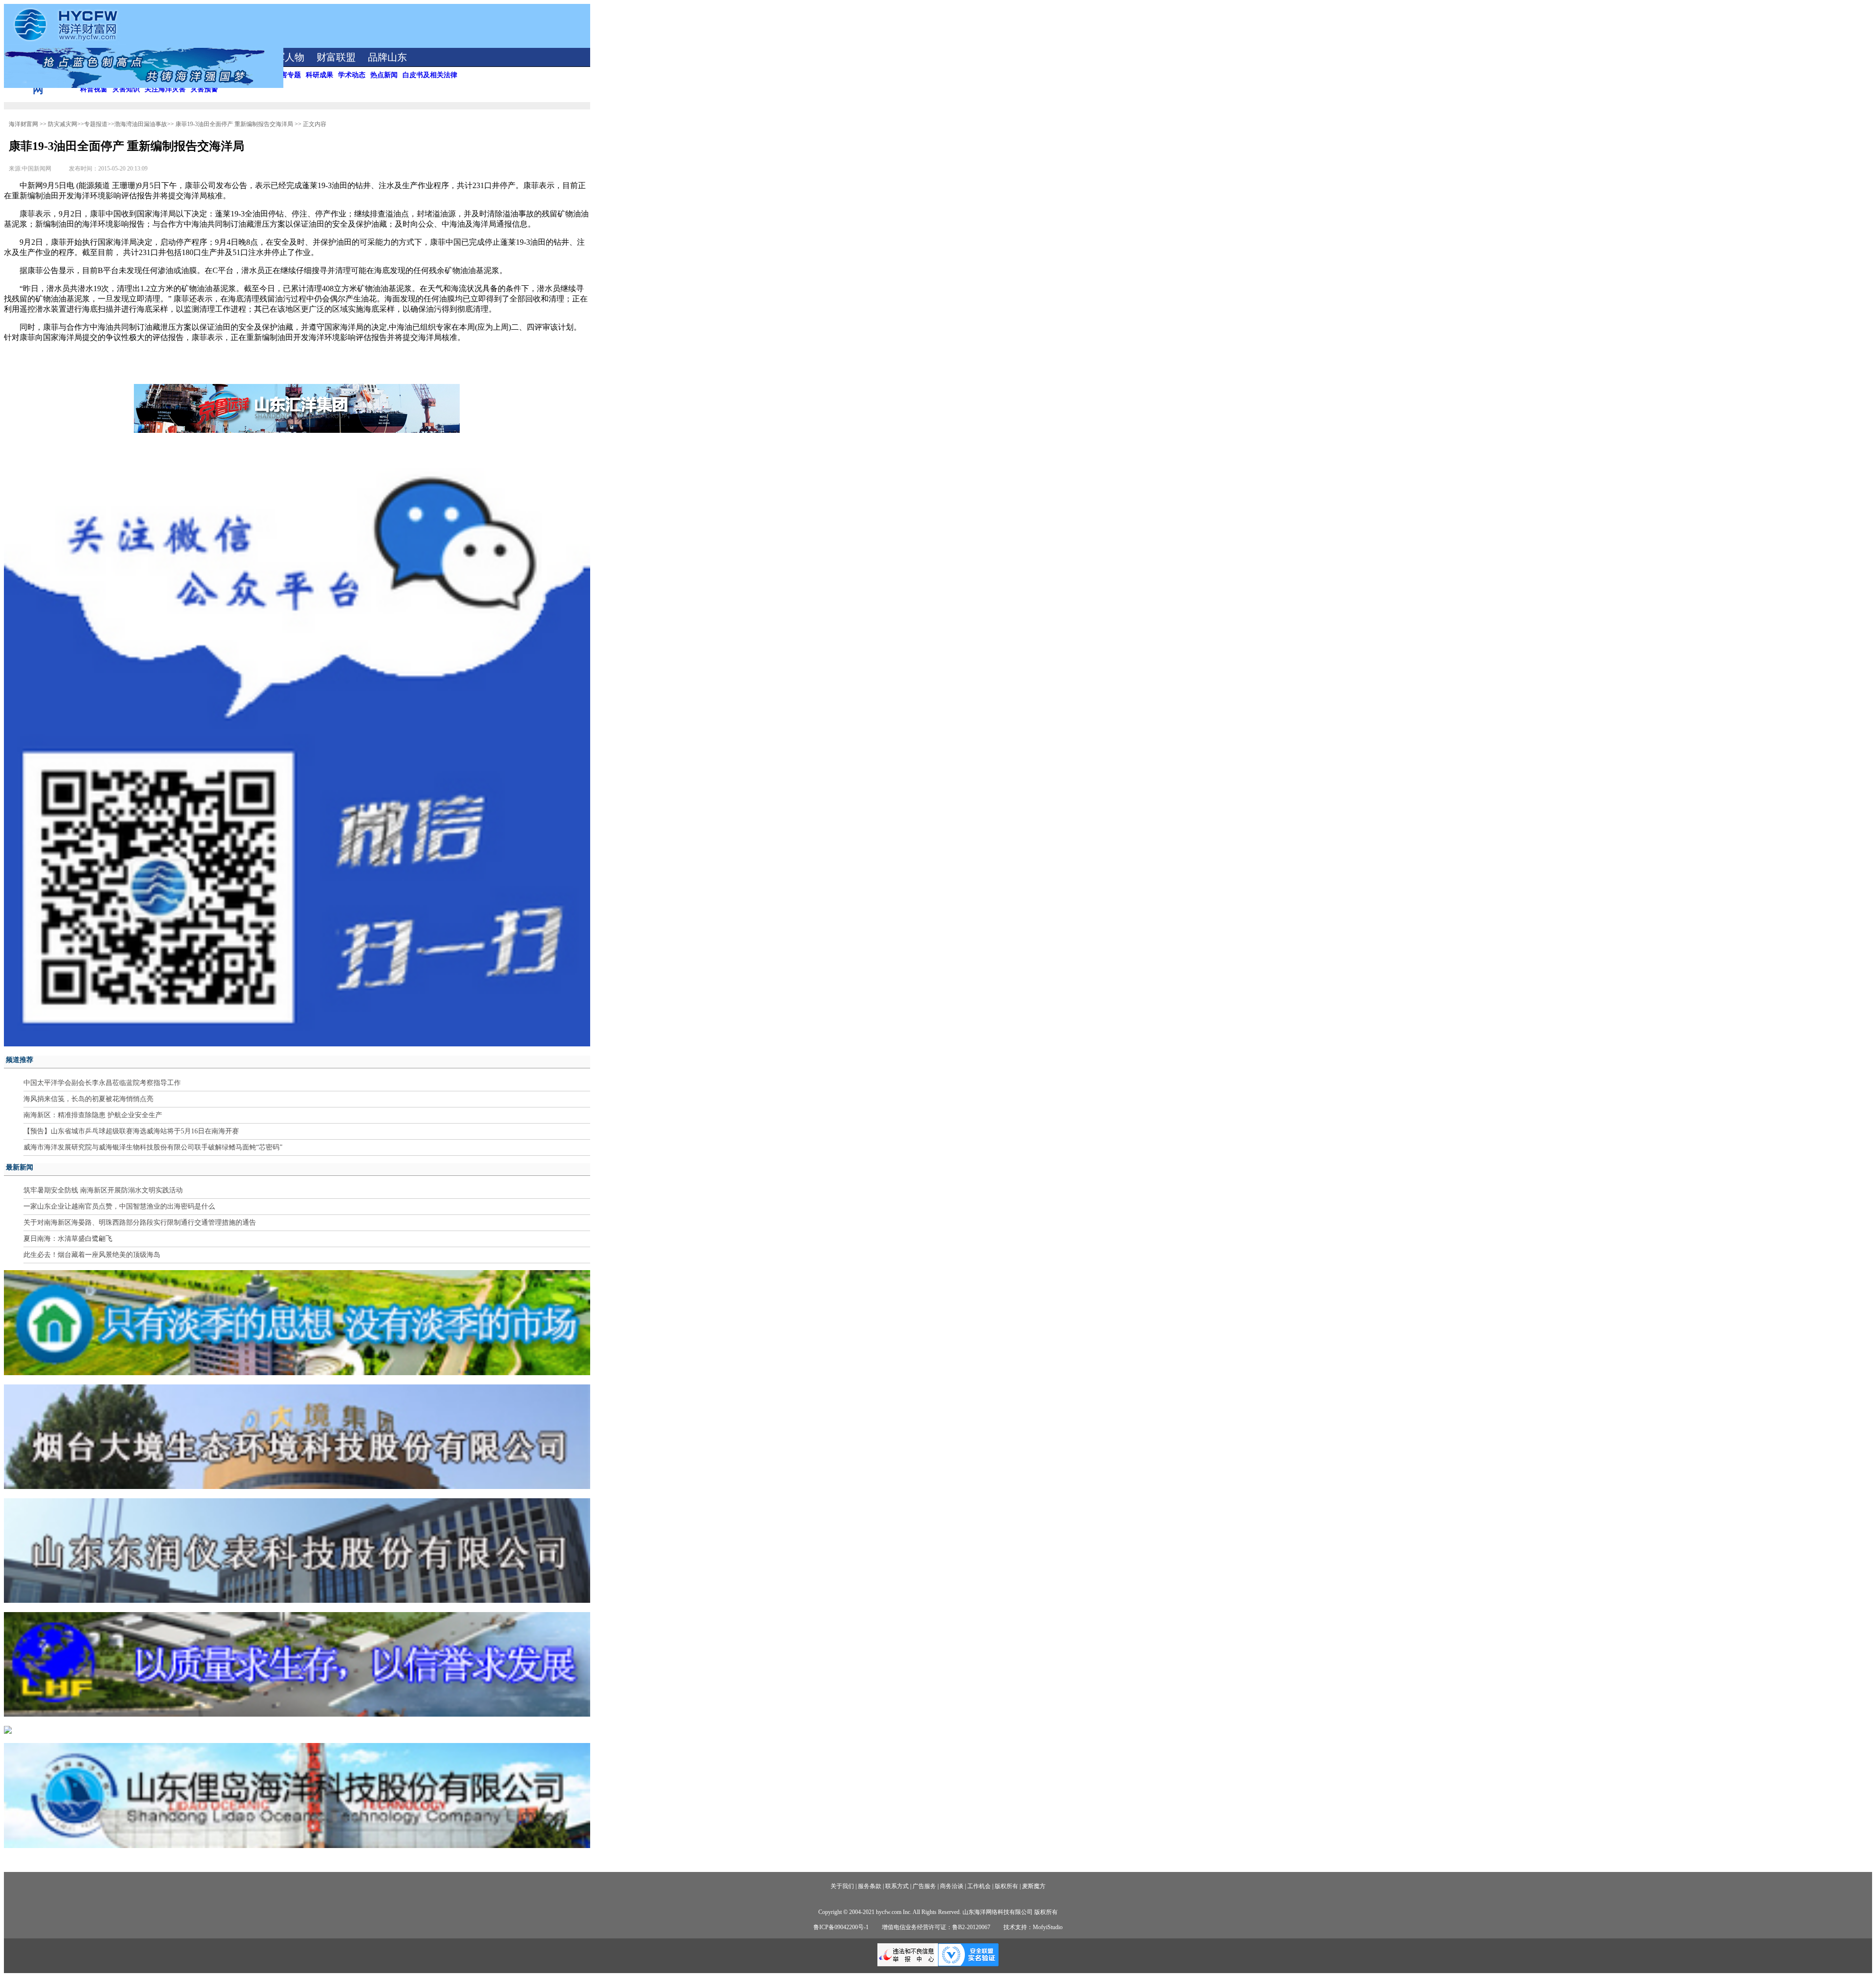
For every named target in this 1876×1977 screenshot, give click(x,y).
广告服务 (924, 1886)
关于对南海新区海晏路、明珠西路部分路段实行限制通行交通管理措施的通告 (140, 1222)
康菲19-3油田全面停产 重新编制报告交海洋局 (234, 124)
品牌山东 (387, 57)
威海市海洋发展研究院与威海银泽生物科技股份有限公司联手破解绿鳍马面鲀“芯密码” (153, 1147)
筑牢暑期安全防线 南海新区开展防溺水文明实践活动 (103, 1190)
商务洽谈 (952, 1886)
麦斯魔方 (1034, 1886)
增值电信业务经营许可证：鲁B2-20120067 (936, 1927)
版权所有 (1006, 1886)
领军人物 (285, 57)
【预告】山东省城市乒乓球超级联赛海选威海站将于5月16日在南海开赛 (131, 1131)
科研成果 (320, 75)
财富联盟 (336, 57)
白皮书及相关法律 (430, 75)
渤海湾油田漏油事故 (141, 124)
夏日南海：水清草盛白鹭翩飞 (68, 1239)
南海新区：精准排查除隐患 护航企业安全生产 (93, 1115)
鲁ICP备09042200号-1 (841, 1927)
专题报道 (96, 124)
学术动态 (352, 75)
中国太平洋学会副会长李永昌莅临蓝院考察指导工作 (102, 1083)
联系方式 (897, 1886)
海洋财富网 (23, 124)
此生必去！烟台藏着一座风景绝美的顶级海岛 (92, 1255)
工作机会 (979, 1886)
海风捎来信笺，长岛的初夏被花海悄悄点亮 (88, 1099)
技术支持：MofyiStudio (1033, 1927)
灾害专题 (287, 75)
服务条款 (870, 1886)
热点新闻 (384, 75)
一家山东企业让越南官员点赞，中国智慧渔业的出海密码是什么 (119, 1206)
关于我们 (842, 1886)
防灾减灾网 (63, 124)
